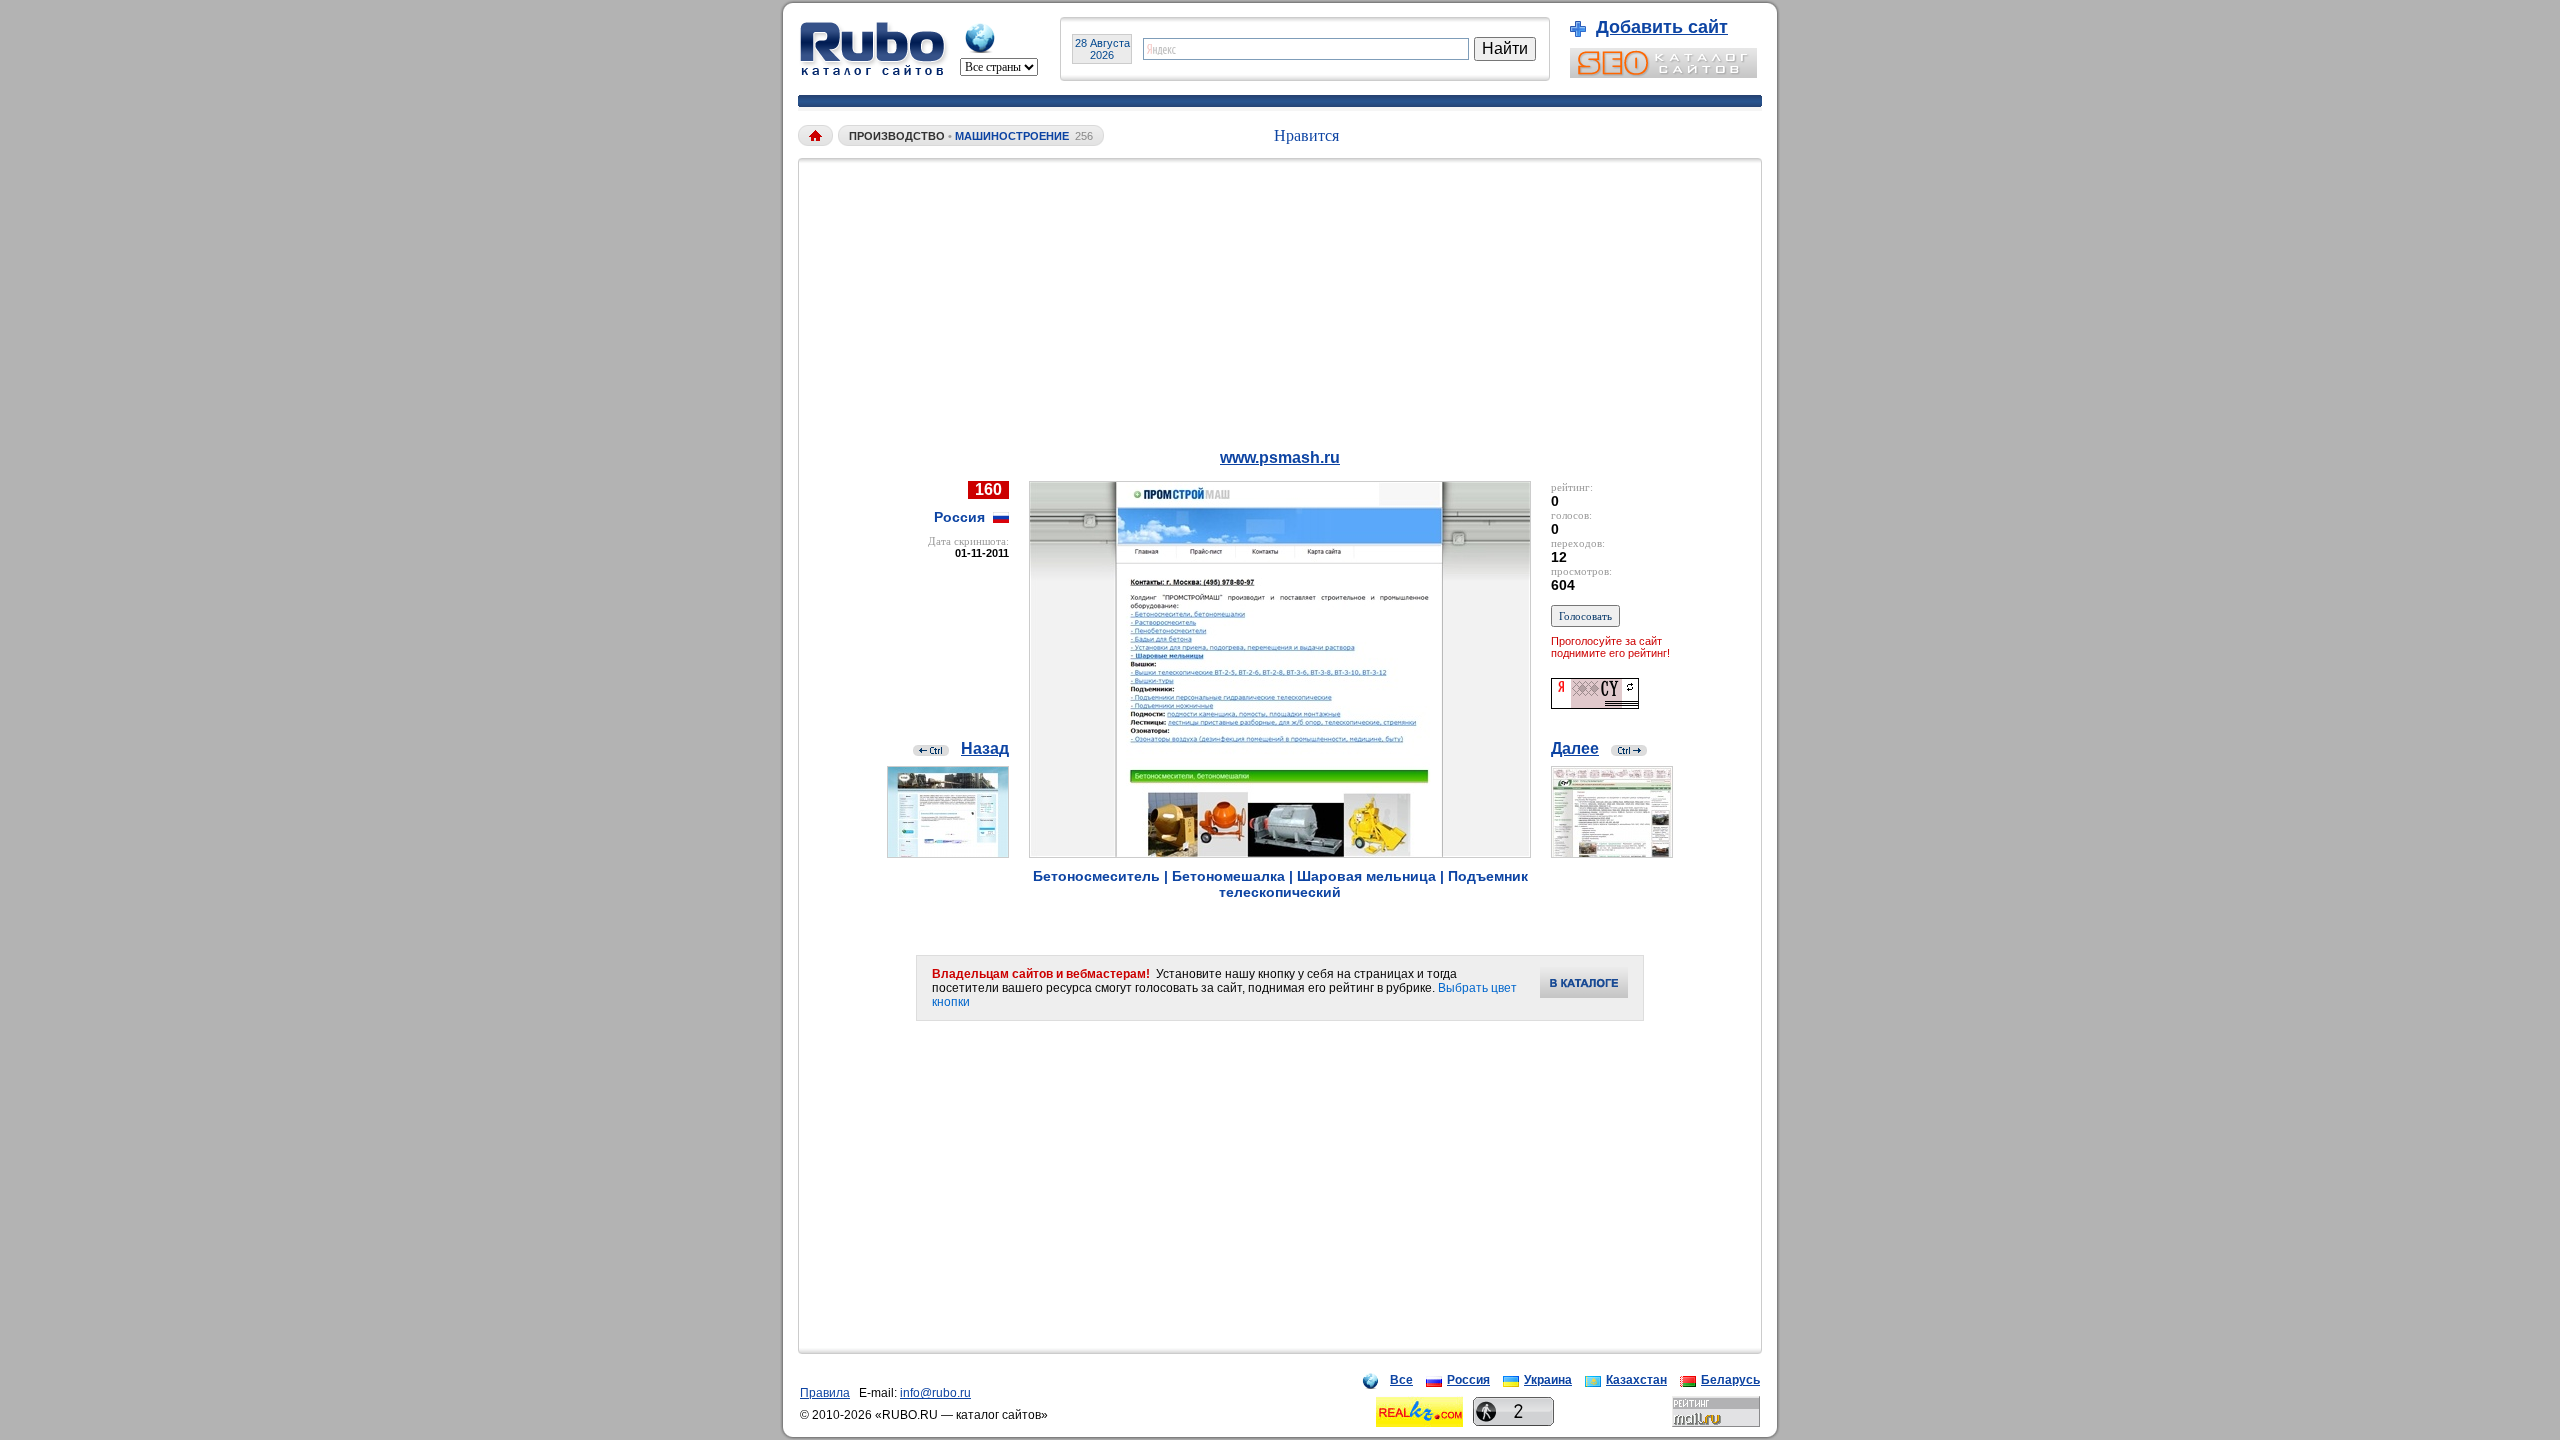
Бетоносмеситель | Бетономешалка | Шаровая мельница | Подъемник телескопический (1280, 884)
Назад (985, 748)
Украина (1548, 1380)
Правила (825, 1393)
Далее (1575, 748)
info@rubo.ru (935, 1393)
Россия (1468, 1380)
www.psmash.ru (1280, 457)
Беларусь (1730, 1380)
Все (1401, 1380)
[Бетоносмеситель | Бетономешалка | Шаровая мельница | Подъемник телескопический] (1280, 852)
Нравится (1306, 135)
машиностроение (1012, 136)
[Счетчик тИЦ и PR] (1595, 703)
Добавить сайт (1662, 27)
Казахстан (1636, 1380)
